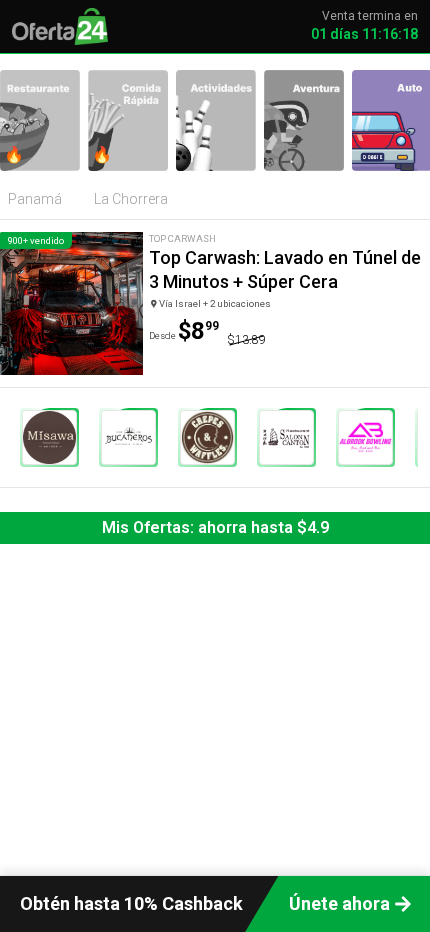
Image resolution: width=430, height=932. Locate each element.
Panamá (35, 199)
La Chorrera (131, 199)
